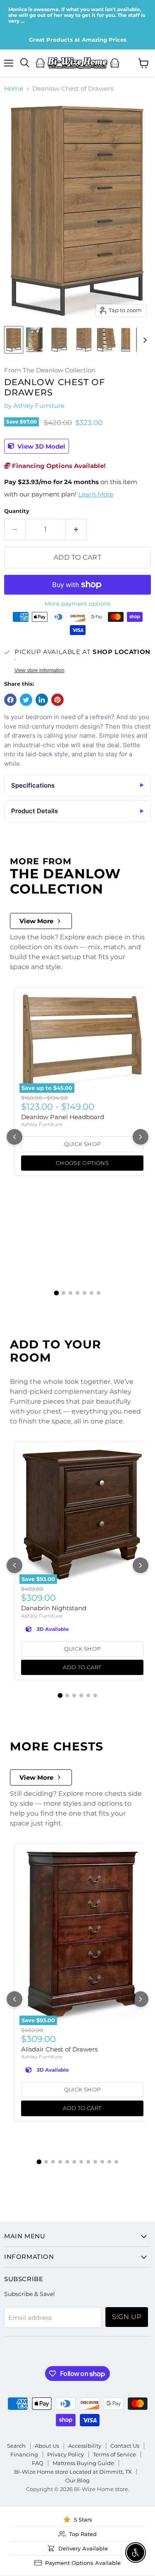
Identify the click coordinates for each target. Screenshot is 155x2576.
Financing (24, 2454)
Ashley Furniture (39, 406)
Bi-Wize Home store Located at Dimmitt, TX (73, 2472)
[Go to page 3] (70, 1293)
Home (14, 88)
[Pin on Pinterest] (57, 700)
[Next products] (141, 1137)
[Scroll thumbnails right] (143, 340)
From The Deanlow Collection (50, 371)
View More (36, 921)
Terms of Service (114, 2454)
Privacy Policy (66, 2454)
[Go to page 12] (116, 2162)
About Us (47, 2446)
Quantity (17, 511)
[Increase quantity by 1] (76, 529)
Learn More (96, 494)
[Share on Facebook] (10, 700)
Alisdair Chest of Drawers (59, 2049)
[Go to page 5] (85, 1293)
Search (16, 2446)
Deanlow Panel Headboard (63, 1117)
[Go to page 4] (77, 1293)
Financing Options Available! (58, 466)
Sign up (127, 2317)
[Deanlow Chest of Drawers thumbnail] (14, 340)
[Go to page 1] (57, 1293)
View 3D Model (41, 446)
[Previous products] (14, 1137)
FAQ (38, 2463)
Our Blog (77, 2480)
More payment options (78, 604)
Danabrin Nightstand (54, 1608)
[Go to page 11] (109, 2162)
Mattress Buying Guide (83, 2463)
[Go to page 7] (99, 1293)
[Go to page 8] (88, 2162)
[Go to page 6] (92, 1293)
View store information (39, 670)
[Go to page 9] (95, 2162)
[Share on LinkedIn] (42, 700)
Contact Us (125, 2446)
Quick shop (82, 1144)
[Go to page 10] (102, 2162)
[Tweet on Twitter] (26, 700)
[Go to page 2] (63, 1293)
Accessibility (85, 2446)
